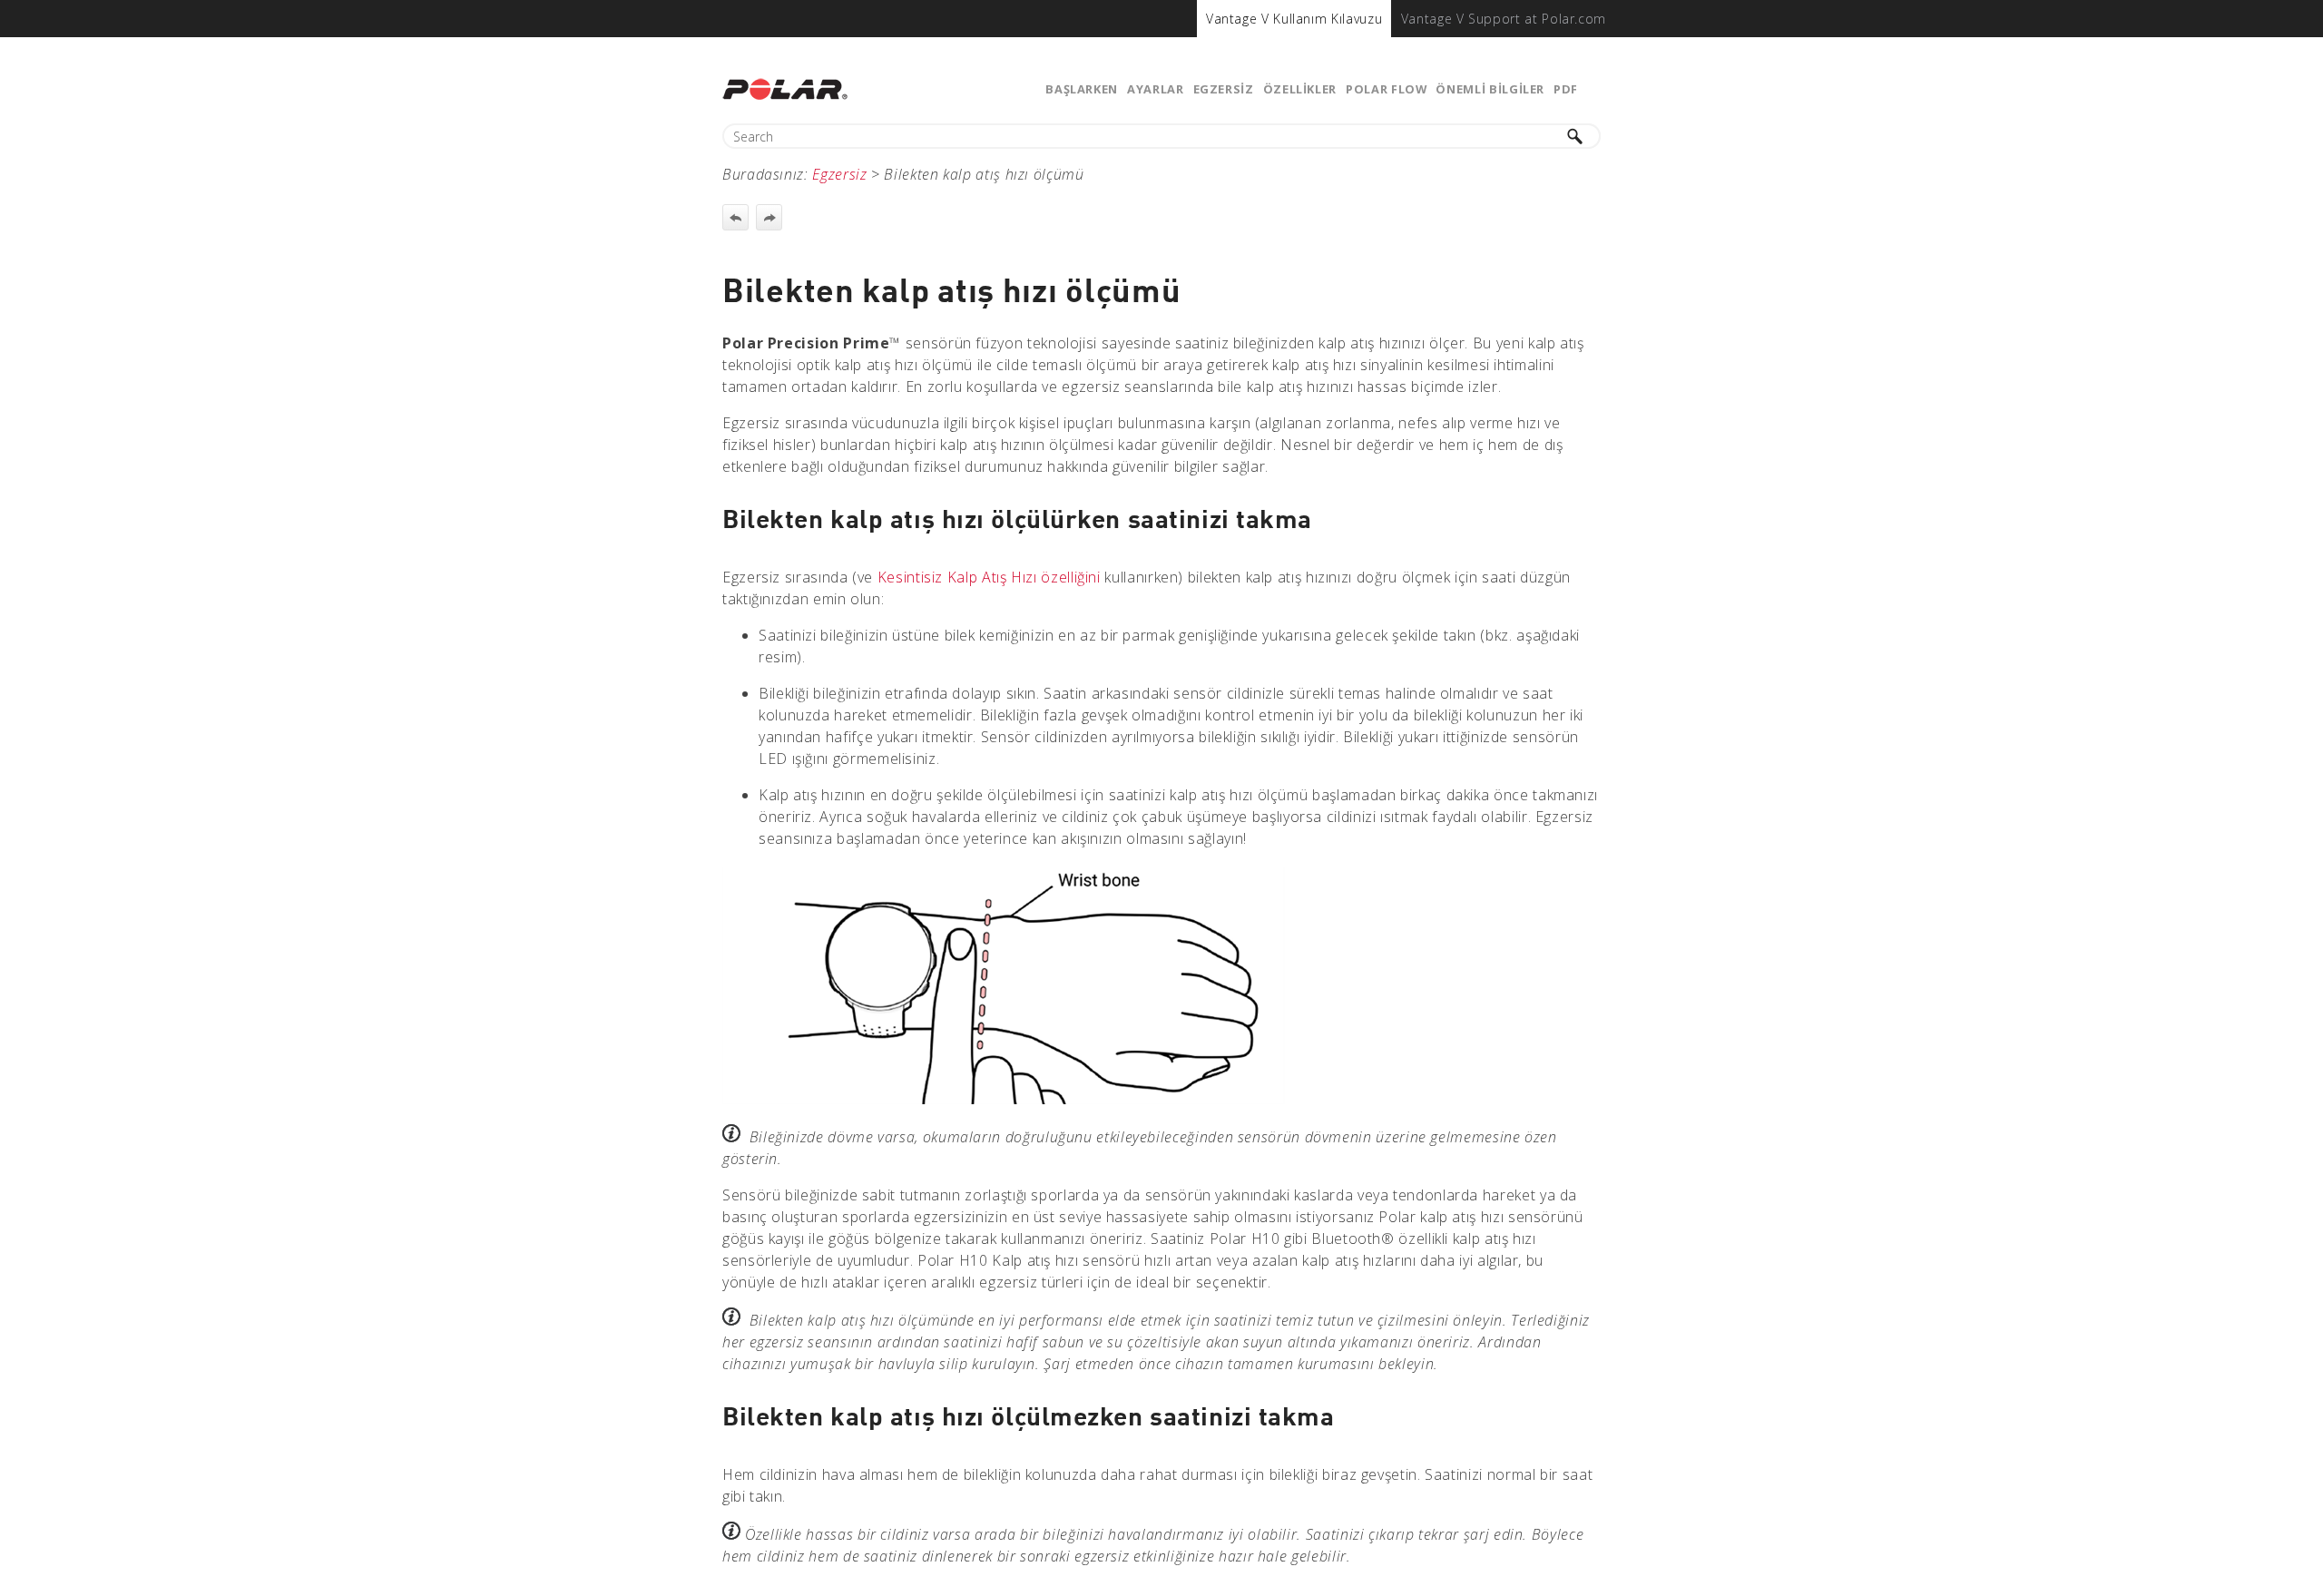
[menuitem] (1294, 19)
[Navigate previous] (735, 217)
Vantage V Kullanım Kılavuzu (1294, 19)
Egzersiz (1224, 89)
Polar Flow (1386, 89)
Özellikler (1300, 89)
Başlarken (1082, 89)
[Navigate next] (769, 217)
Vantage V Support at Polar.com (1504, 19)
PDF (1566, 89)
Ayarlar (1155, 89)
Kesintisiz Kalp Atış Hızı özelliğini (989, 577)
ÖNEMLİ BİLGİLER (1490, 89)
